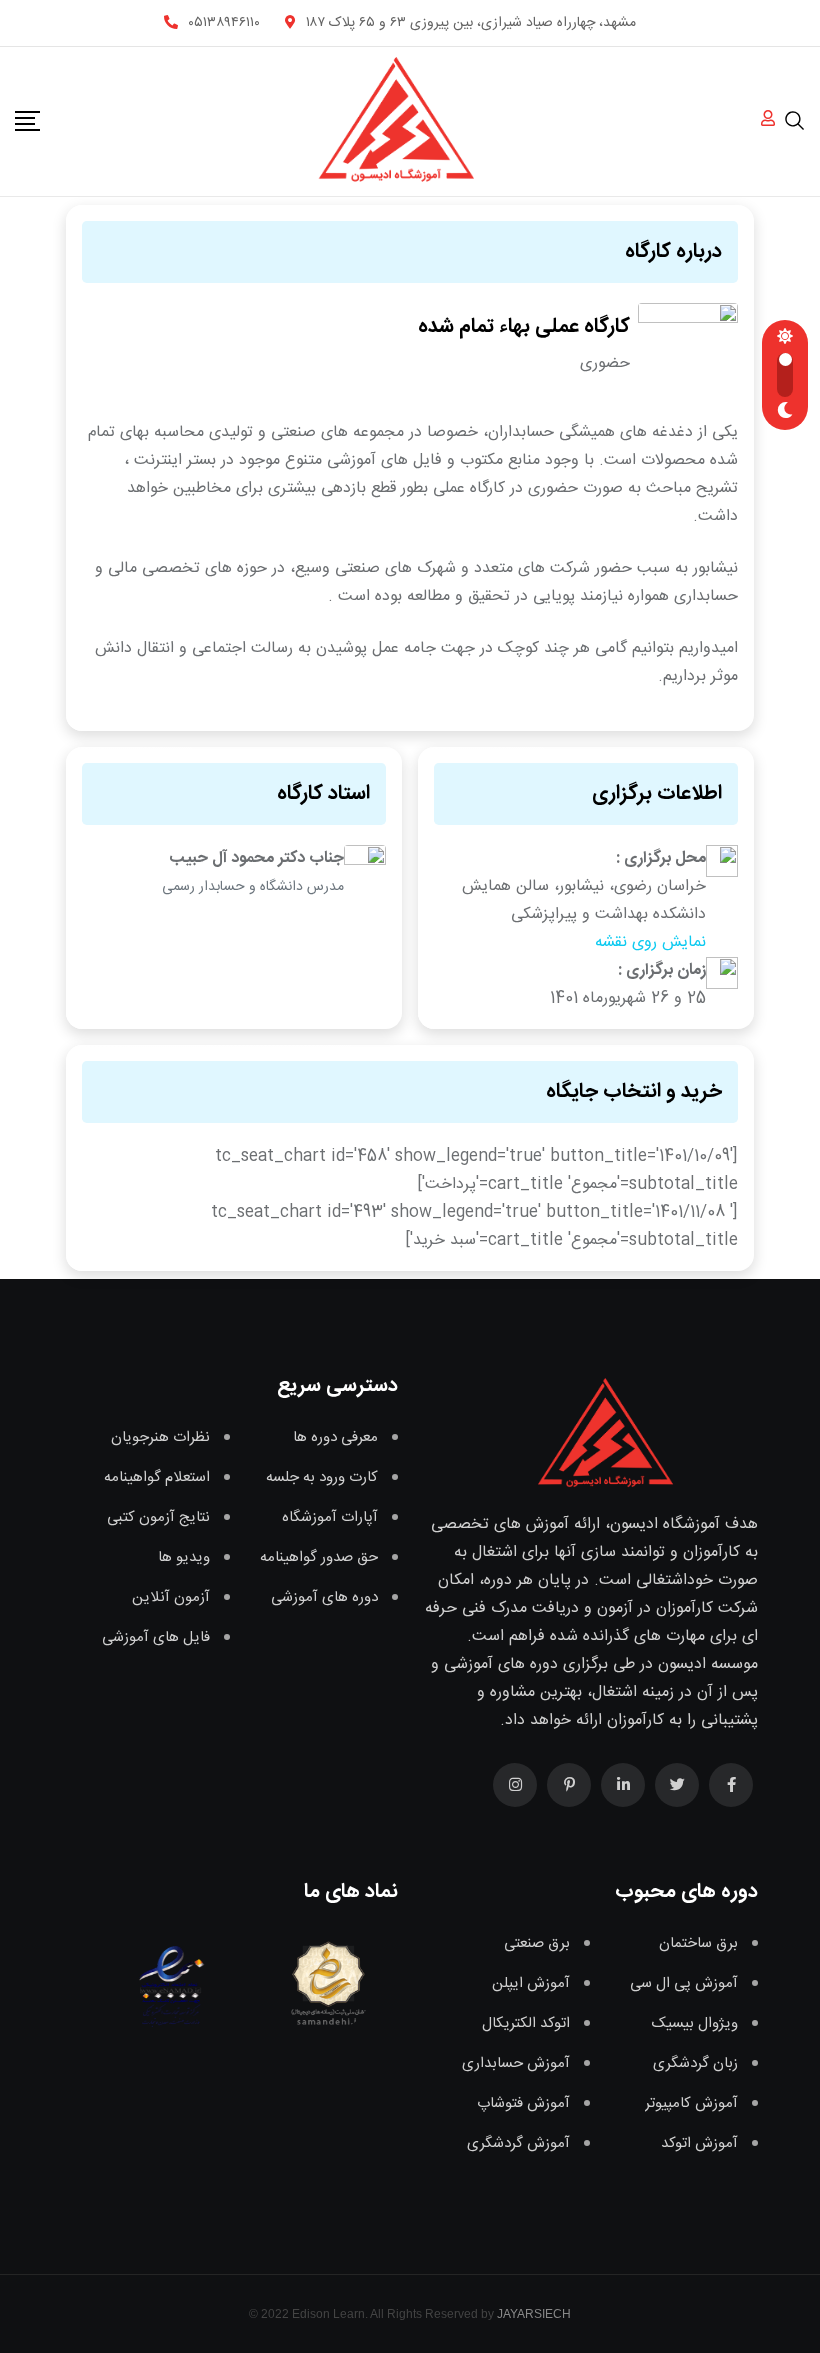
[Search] (795, 120)
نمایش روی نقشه (650, 942)
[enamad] (171, 1983)
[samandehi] (324, 1983)
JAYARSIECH (534, 2314)
